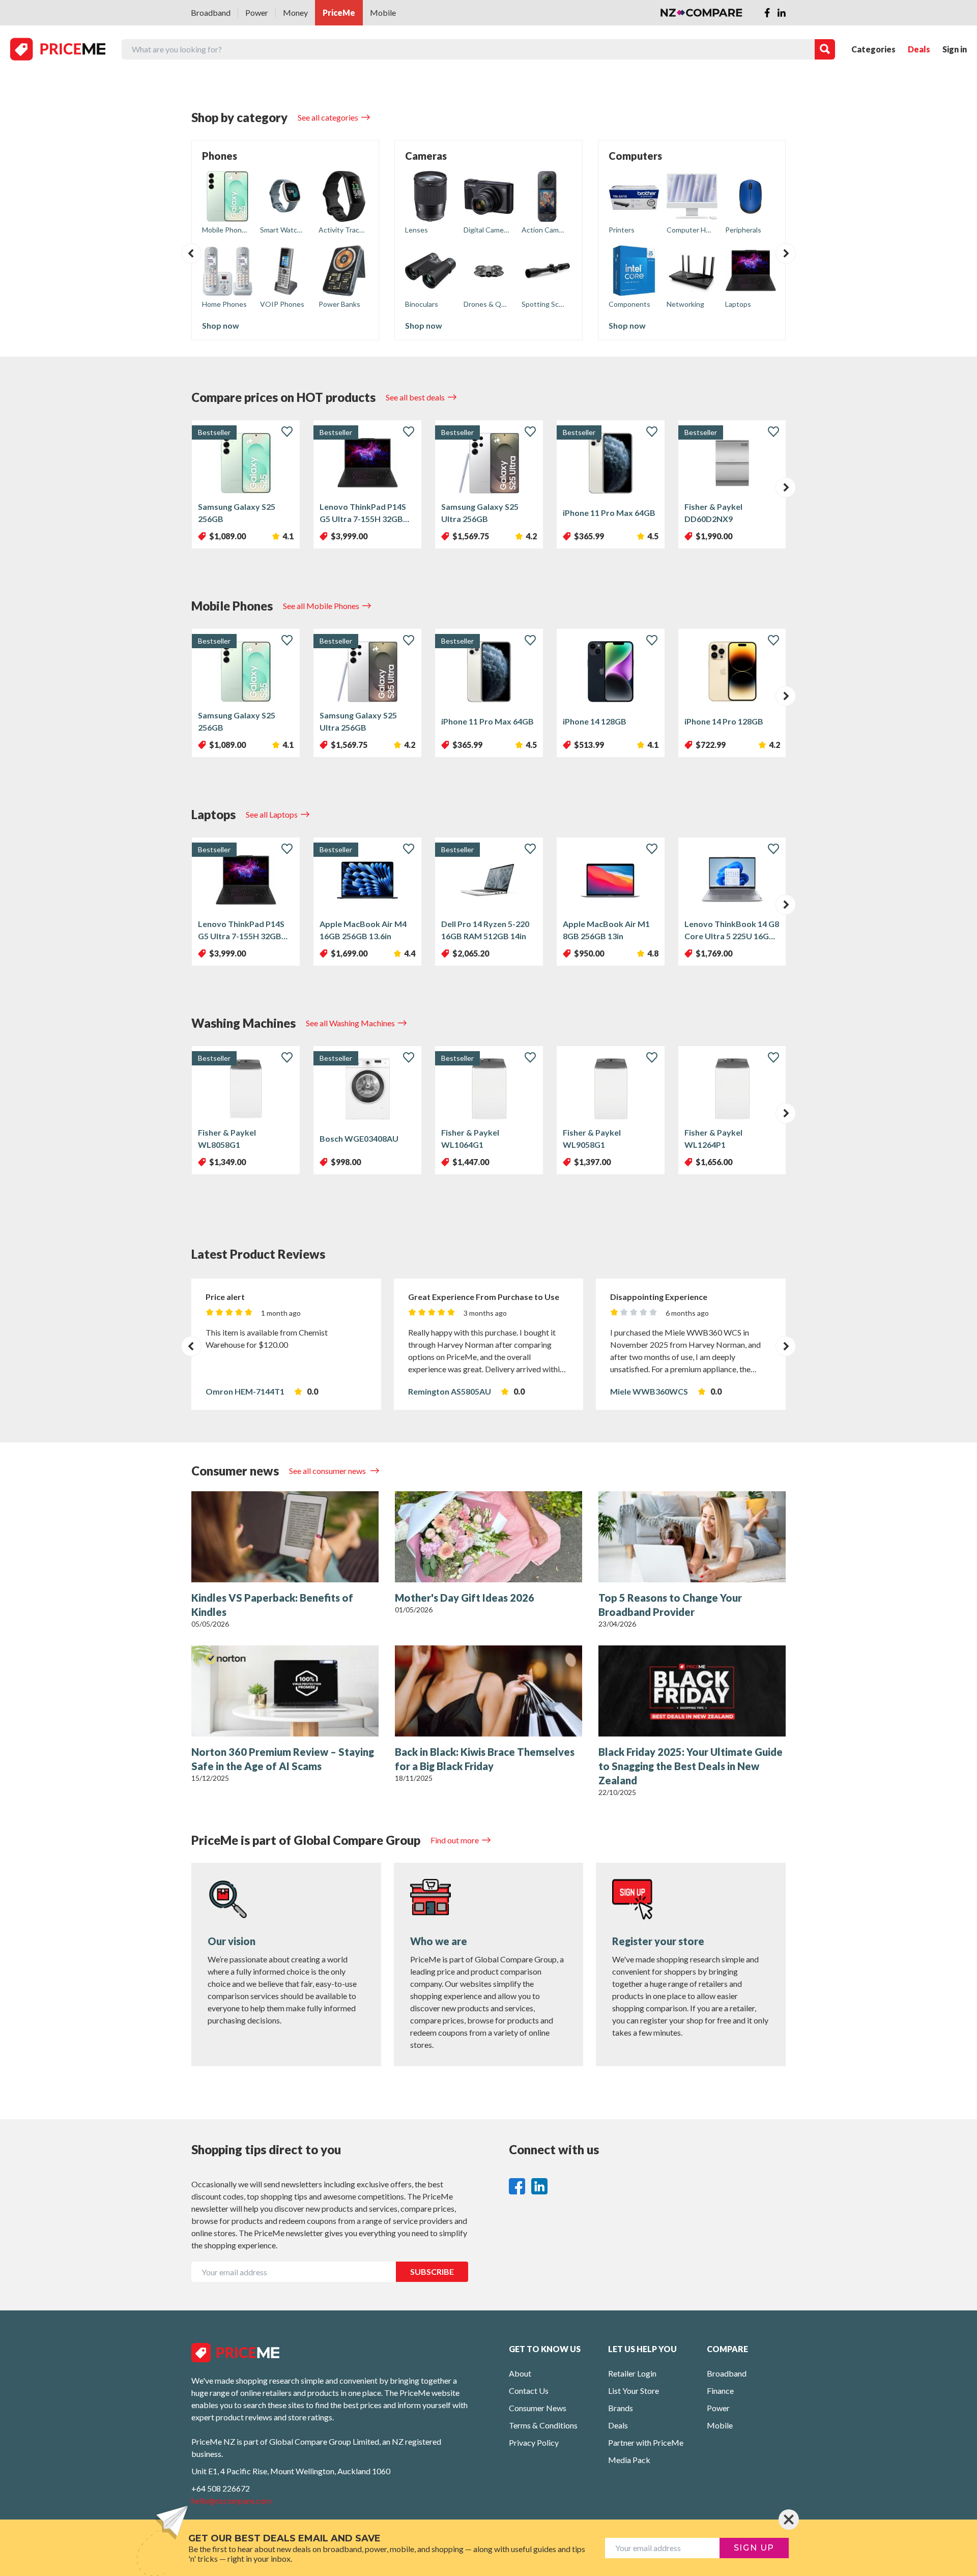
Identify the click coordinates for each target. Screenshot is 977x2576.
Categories (873, 49)
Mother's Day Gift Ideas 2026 (465, 1598)
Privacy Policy (534, 2442)
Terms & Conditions (543, 2425)
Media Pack (629, 2460)
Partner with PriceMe (646, 2442)
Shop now (221, 325)
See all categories (328, 117)
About (520, 2373)
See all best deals (415, 397)
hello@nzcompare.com (231, 2500)
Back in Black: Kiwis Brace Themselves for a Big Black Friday (485, 1759)
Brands (621, 2408)
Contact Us (529, 2391)
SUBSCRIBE (432, 2271)
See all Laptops (272, 814)
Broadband (211, 12)
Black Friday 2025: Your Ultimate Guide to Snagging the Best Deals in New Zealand (691, 1766)
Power (257, 12)
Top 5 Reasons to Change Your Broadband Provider (670, 1605)
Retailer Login (632, 2373)
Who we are (439, 1941)
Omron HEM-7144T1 (245, 1391)
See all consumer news (328, 1471)
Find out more (455, 1840)
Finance (720, 2391)
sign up (754, 2548)
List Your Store (634, 2391)
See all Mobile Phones (321, 606)
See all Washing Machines (350, 1023)
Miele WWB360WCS (649, 1391)
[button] (191, 253)
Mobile (383, 12)
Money (295, 12)
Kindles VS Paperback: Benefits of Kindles (272, 1605)
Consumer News (538, 2408)
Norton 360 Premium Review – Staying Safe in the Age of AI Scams (283, 1759)
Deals (919, 49)
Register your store (658, 1941)
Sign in (955, 49)
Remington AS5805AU (450, 1391)
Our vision (232, 1941)
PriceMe (339, 12)
